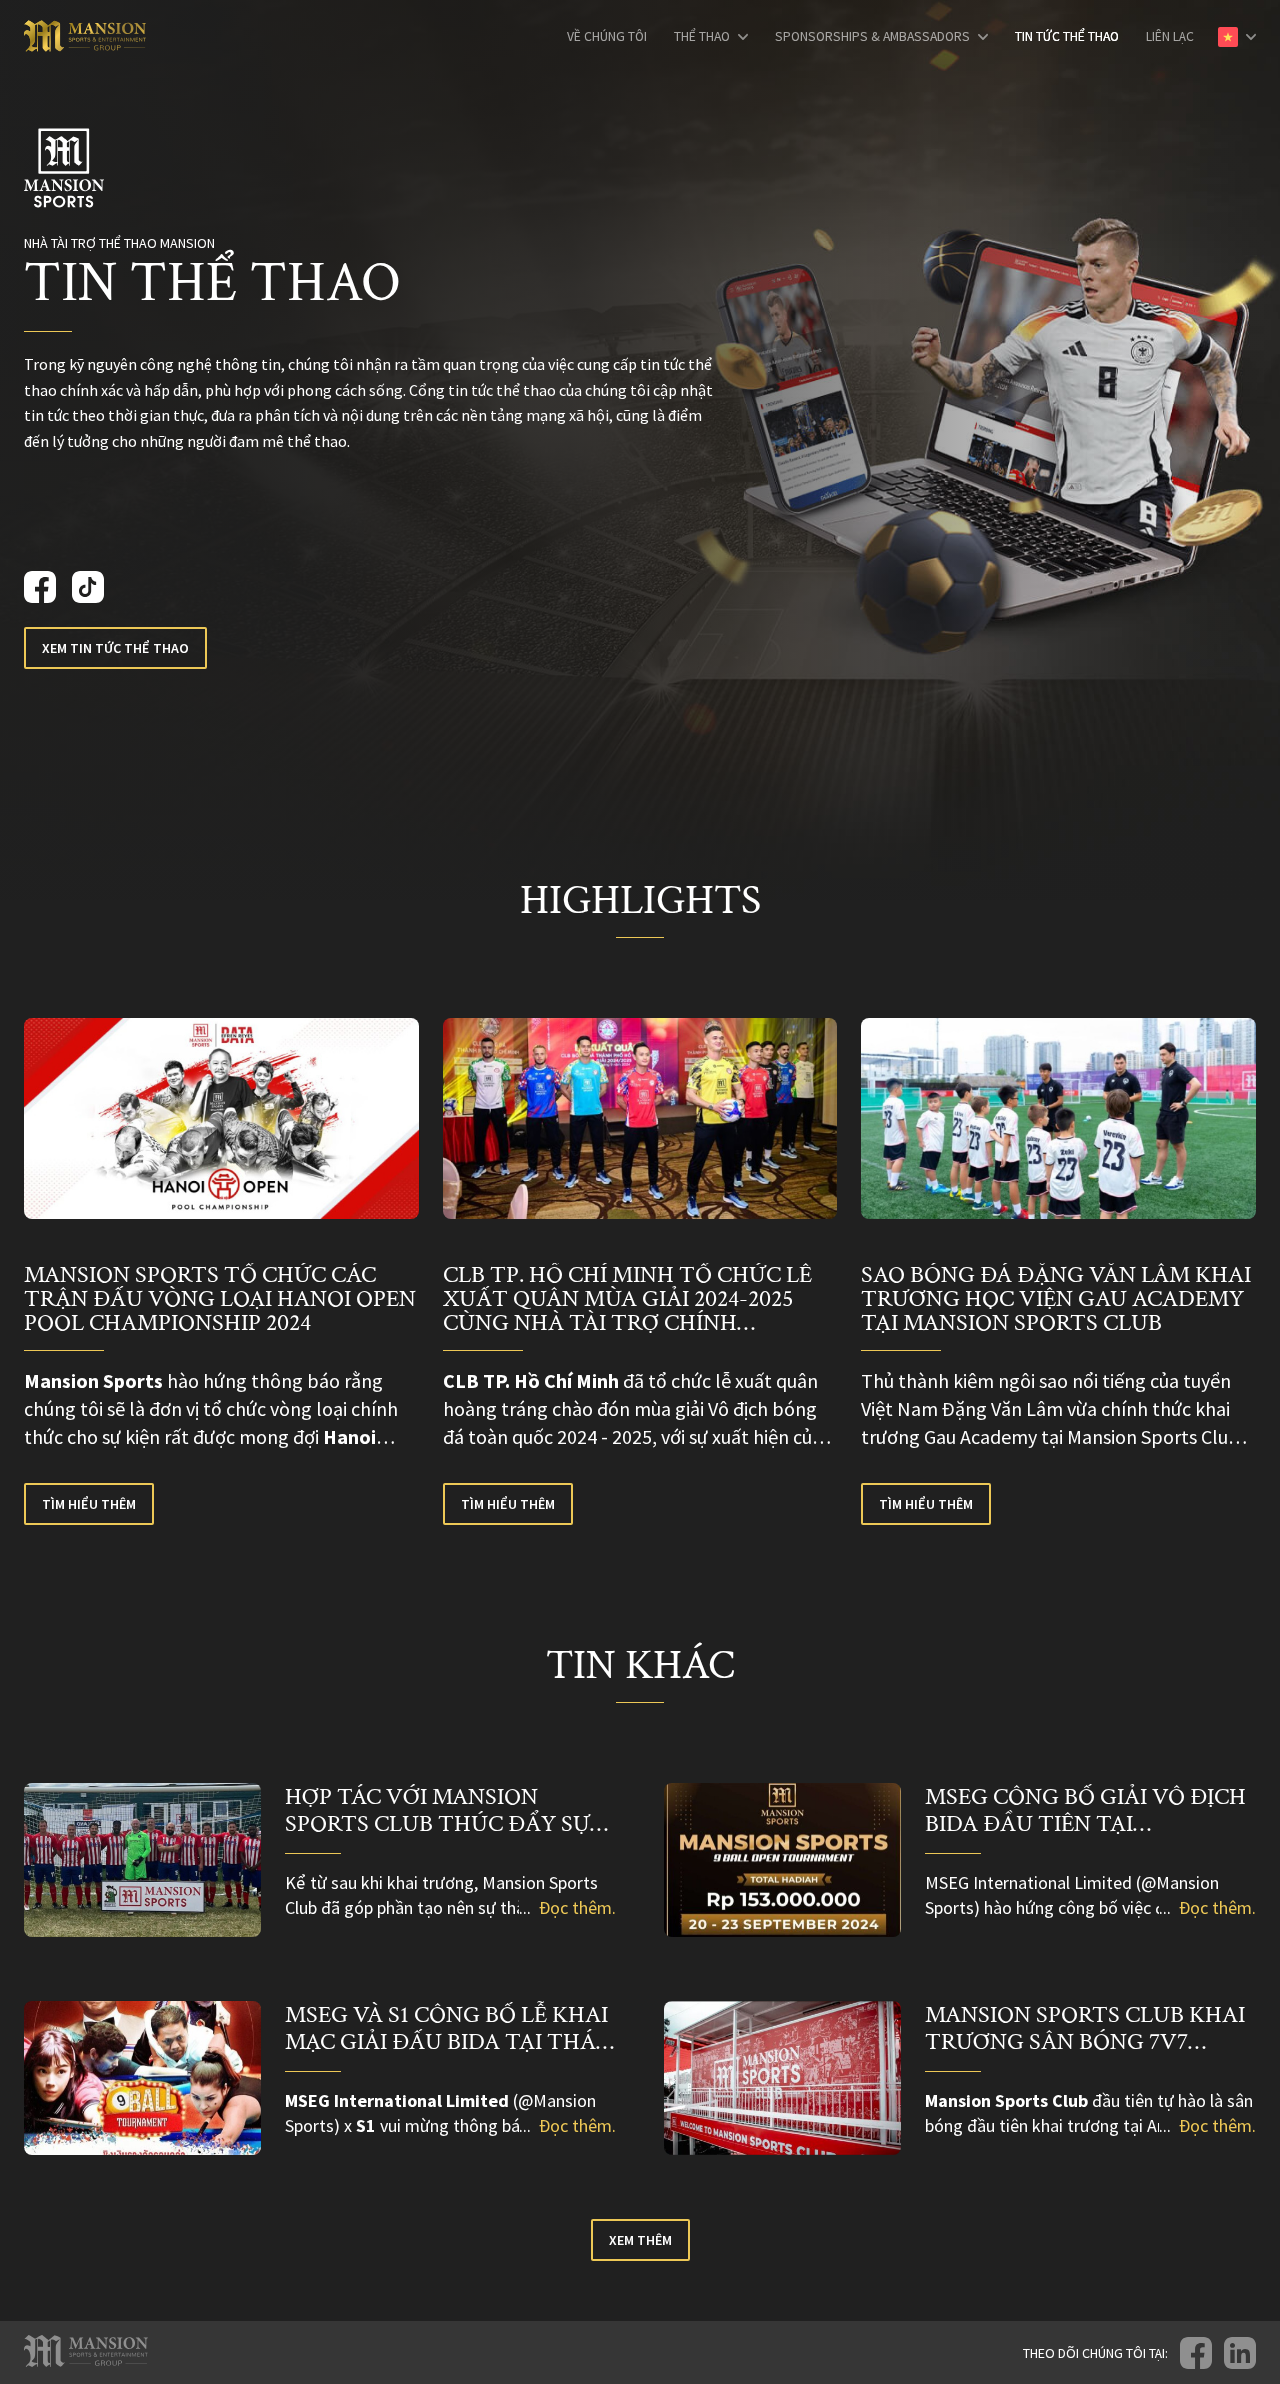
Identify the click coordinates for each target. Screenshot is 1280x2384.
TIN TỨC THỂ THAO (1067, 37)
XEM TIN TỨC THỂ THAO (115, 648)
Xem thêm (640, 2240)
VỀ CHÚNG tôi (607, 37)
